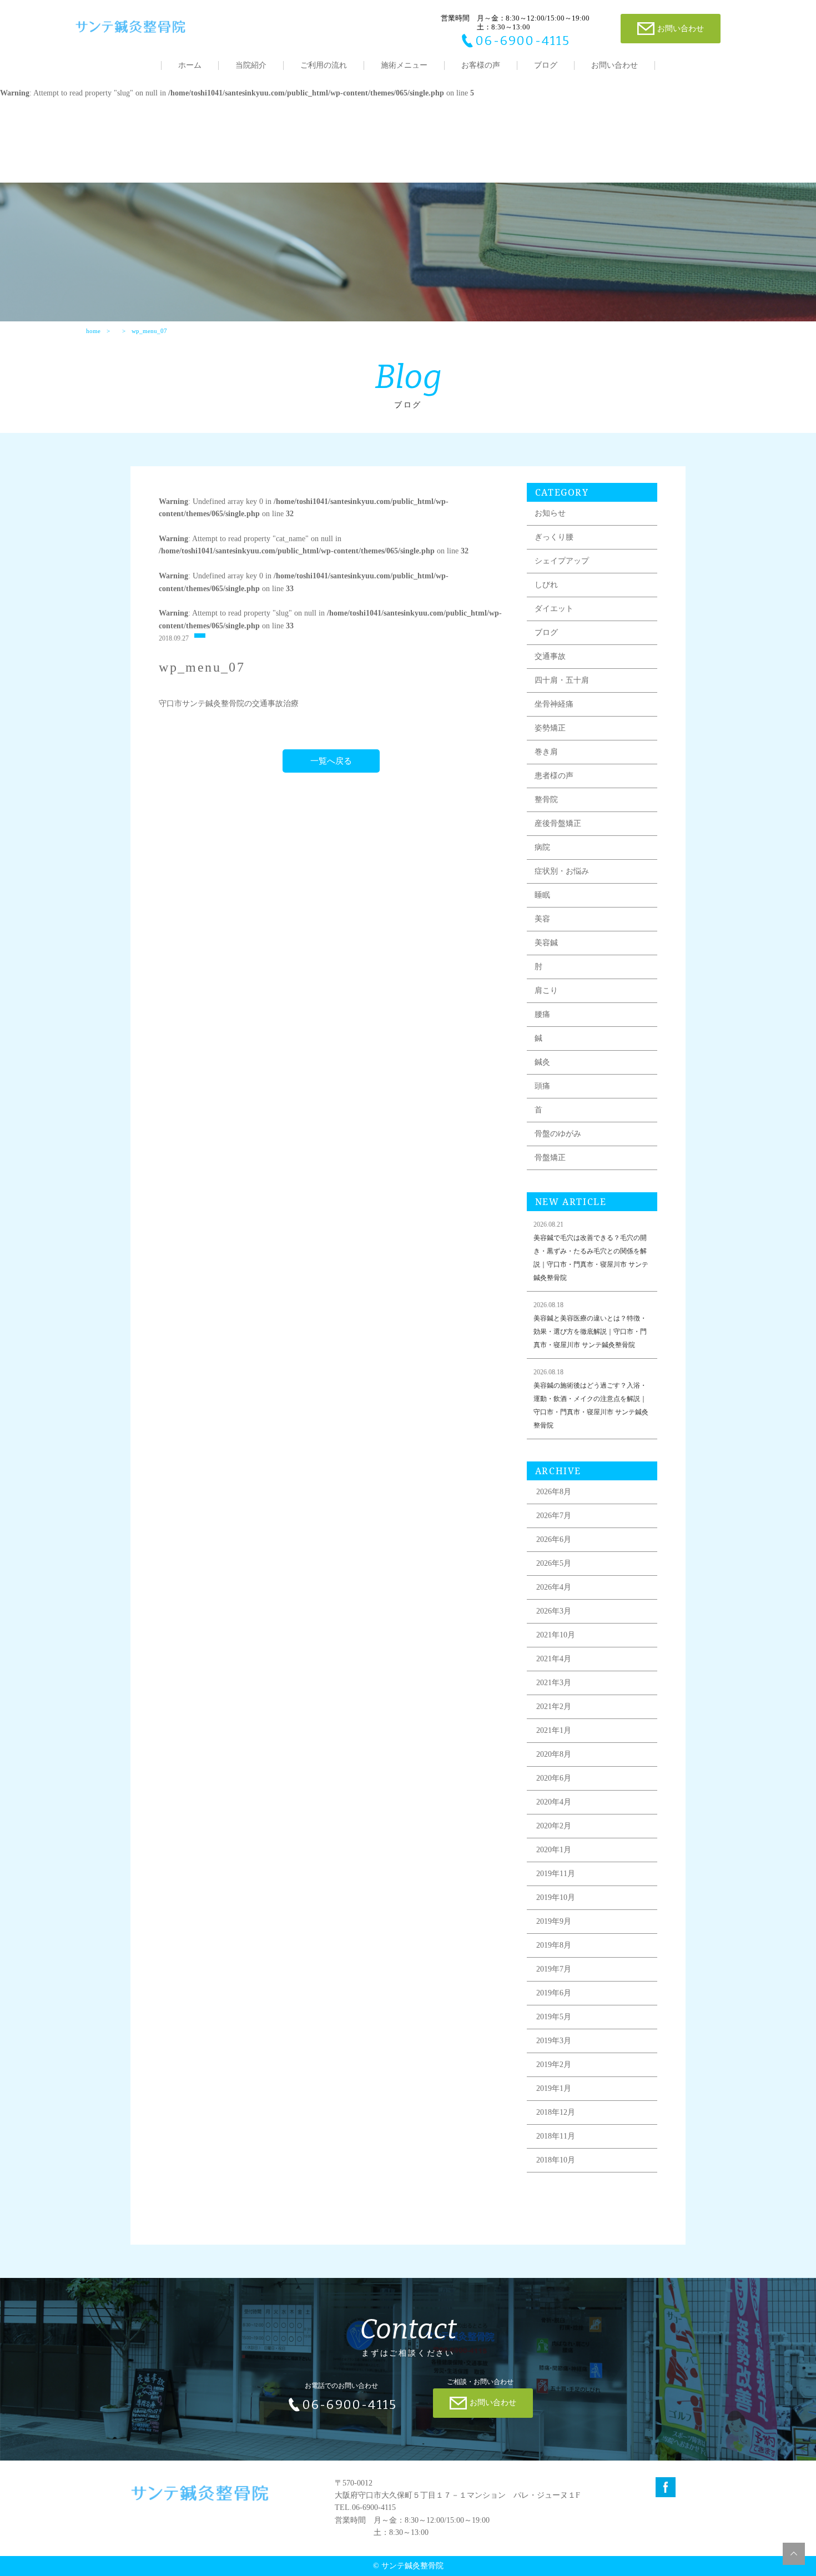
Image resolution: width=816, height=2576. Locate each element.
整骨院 (546, 800)
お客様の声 (481, 65)
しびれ (546, 585)
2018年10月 (556, 2160)
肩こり (546, 990)
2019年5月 (554, 2017)
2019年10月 (556, 1897)
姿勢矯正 (550, 728)
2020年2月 (554, 1826)
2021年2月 (554, 1707)
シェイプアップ (562, 561)
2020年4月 (554, 1802)
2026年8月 (554, 1492)
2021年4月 (554, 1659)
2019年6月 (554, 1993)
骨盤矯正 (550, 1158)
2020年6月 (554, 1778)
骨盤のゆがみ (558, 1134)
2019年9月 (554, 1921)
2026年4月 (554, 1587)
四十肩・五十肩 (562, 680)
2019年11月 (556, 1874)
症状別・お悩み (562, 871)
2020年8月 (554, 1754)
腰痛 (542, 1014)
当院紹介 (251, 65)
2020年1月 (554, 1850)
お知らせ (550, 513)
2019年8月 (554, 1945)
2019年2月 (554, 2065)
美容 (542, 919)
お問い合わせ (614, 65)
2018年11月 (556, 2136)
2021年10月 (556, 1635)
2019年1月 (554, 2088)
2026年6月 (554, 1539)
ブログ (546, 65)
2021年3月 (554, 1683)
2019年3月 (554, 2041)
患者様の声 (554, 776)
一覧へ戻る (331, 761)
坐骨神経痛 (554, 704)
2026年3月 (554, 1611)
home (93, 331)
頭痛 (542, 1086)
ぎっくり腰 (554, 537)
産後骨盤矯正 (558, 823)
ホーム (190, 65)
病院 (542, 847)
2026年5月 (554, 1563)
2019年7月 (554, 1969)
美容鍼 (546, 943)
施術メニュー (404, 65)
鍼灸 (542, 1062)
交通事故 (550, 656)
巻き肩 (546, 752)
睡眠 (542, 895)
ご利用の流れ (324, 65)
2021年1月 (554, 1730)
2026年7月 (554, 1516)
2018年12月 (556, 2112)
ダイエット (554, 609)
